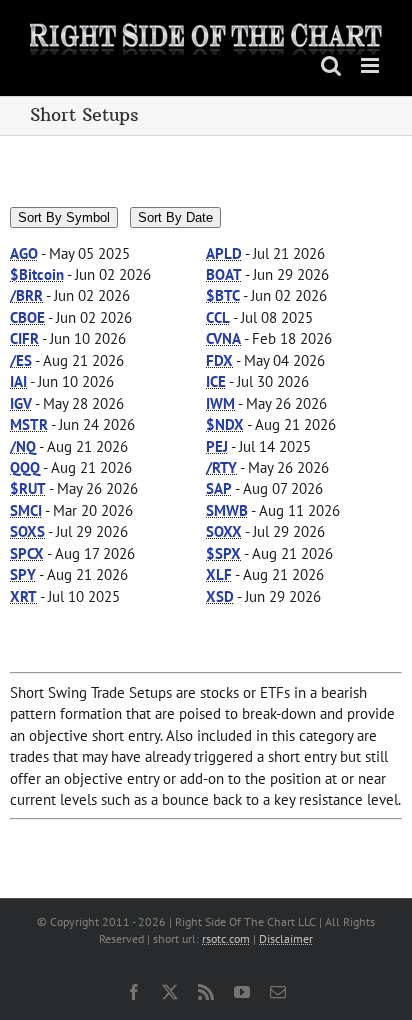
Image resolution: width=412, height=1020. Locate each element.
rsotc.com (226, 938)
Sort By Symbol (64, 217)
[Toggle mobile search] (331, 65)
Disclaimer (286, 938)
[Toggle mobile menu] (371, 65)
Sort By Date (175, 217)
